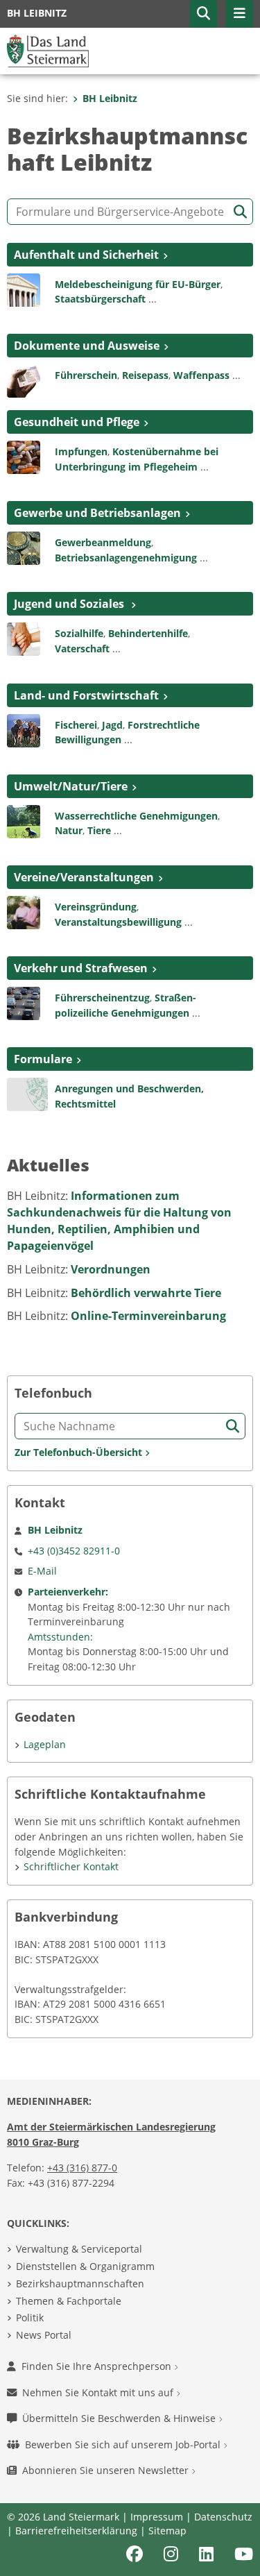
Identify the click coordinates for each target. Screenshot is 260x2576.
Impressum (157, 2517)
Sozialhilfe (79, 633)
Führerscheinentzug (102, 998)
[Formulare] (27, 1093)
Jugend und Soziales (70, 604)
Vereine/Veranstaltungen (84, 877)
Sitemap (167, 2531)
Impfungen (81, 451)
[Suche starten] (240, 212)
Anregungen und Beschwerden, (129, 1088)
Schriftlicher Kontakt (71, 1866)
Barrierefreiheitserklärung (76, 2531)
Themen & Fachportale (69, 2301)
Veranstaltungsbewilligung (118, 922)
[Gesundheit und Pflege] (24, 456)
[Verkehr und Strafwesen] (24, 1003)
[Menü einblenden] (239, 14)
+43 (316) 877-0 (82, 2168)
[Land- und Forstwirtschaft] (24, 729)
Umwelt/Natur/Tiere (71, 786)
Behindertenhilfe (148, 633)
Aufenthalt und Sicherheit (86, 255)
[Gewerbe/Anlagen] (24, 547)
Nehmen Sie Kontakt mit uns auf (99, 2392)
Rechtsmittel (85, 1104)
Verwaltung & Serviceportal (79, 2249)
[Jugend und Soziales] (24, 638)
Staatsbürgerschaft (100, 299)
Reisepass (145, 375)
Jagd (112, 725)
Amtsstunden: (60, 1637)
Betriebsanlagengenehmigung (126, 558)
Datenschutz (223, 2517)
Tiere (99, 830)
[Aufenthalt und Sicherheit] (24, 289)
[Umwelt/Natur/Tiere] (24, 820)
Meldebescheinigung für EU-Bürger (138, 284)
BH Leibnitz (110, 98)
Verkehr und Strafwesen (81, 968)
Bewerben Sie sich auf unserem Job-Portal (124, 2444)
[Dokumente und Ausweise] (24, 380)
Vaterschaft (82, 649)
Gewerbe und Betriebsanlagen (97, 513)
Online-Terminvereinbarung (148, 1316)
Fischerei (76, 725)
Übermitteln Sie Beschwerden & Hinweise (120, 2418)
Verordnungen (111, 1269)
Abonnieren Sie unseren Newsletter (107, 2470)
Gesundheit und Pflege (77, 422)
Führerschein (86, 375)
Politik (30, 2317)
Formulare (43, 1059)
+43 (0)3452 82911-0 (74, 1551)
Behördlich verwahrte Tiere (146, 1293)
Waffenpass (201, 375)
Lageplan (45, 1744)
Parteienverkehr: (68, 1592)
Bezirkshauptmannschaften (80, 2283)
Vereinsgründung (96, 907)
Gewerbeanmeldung (103, 542)
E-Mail (42, 1571)
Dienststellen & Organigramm (85, 2266)
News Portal (44, 2335)
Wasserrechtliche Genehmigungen (136, 816)
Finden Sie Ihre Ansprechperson (98, 2366)
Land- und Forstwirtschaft (86, 695)
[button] (203, 14)
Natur (69, 830)
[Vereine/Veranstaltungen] (24, 911)
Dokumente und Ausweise (87, 346)
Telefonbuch (53, 1393)
